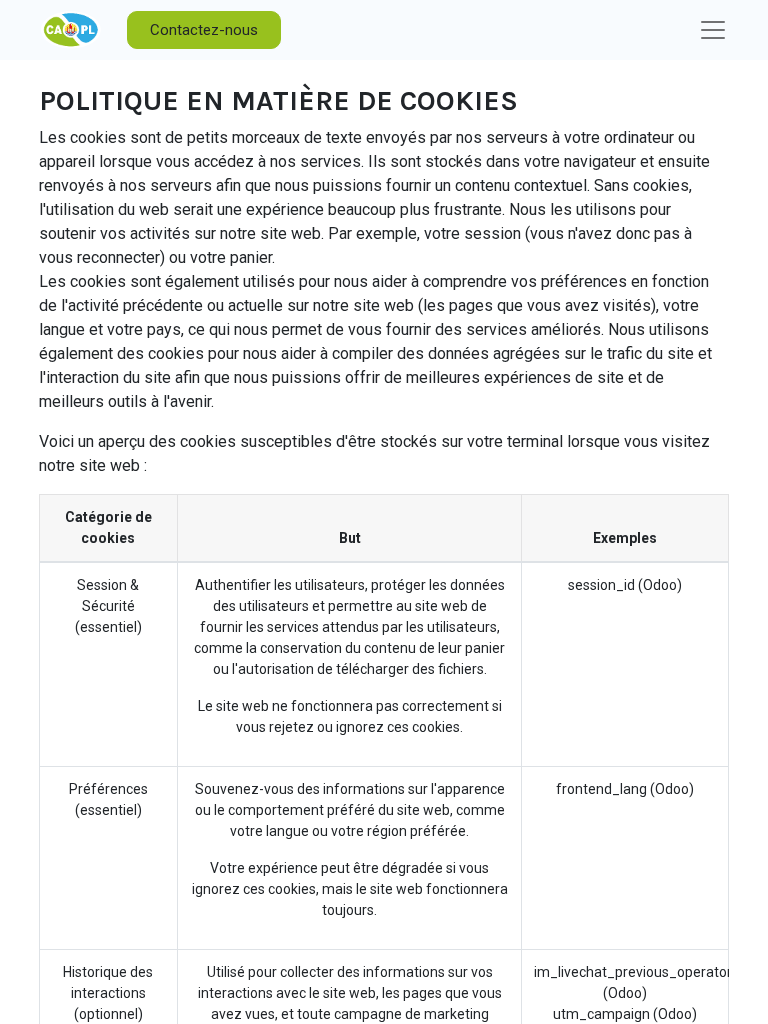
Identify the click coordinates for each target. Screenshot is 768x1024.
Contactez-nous (204, 30)
